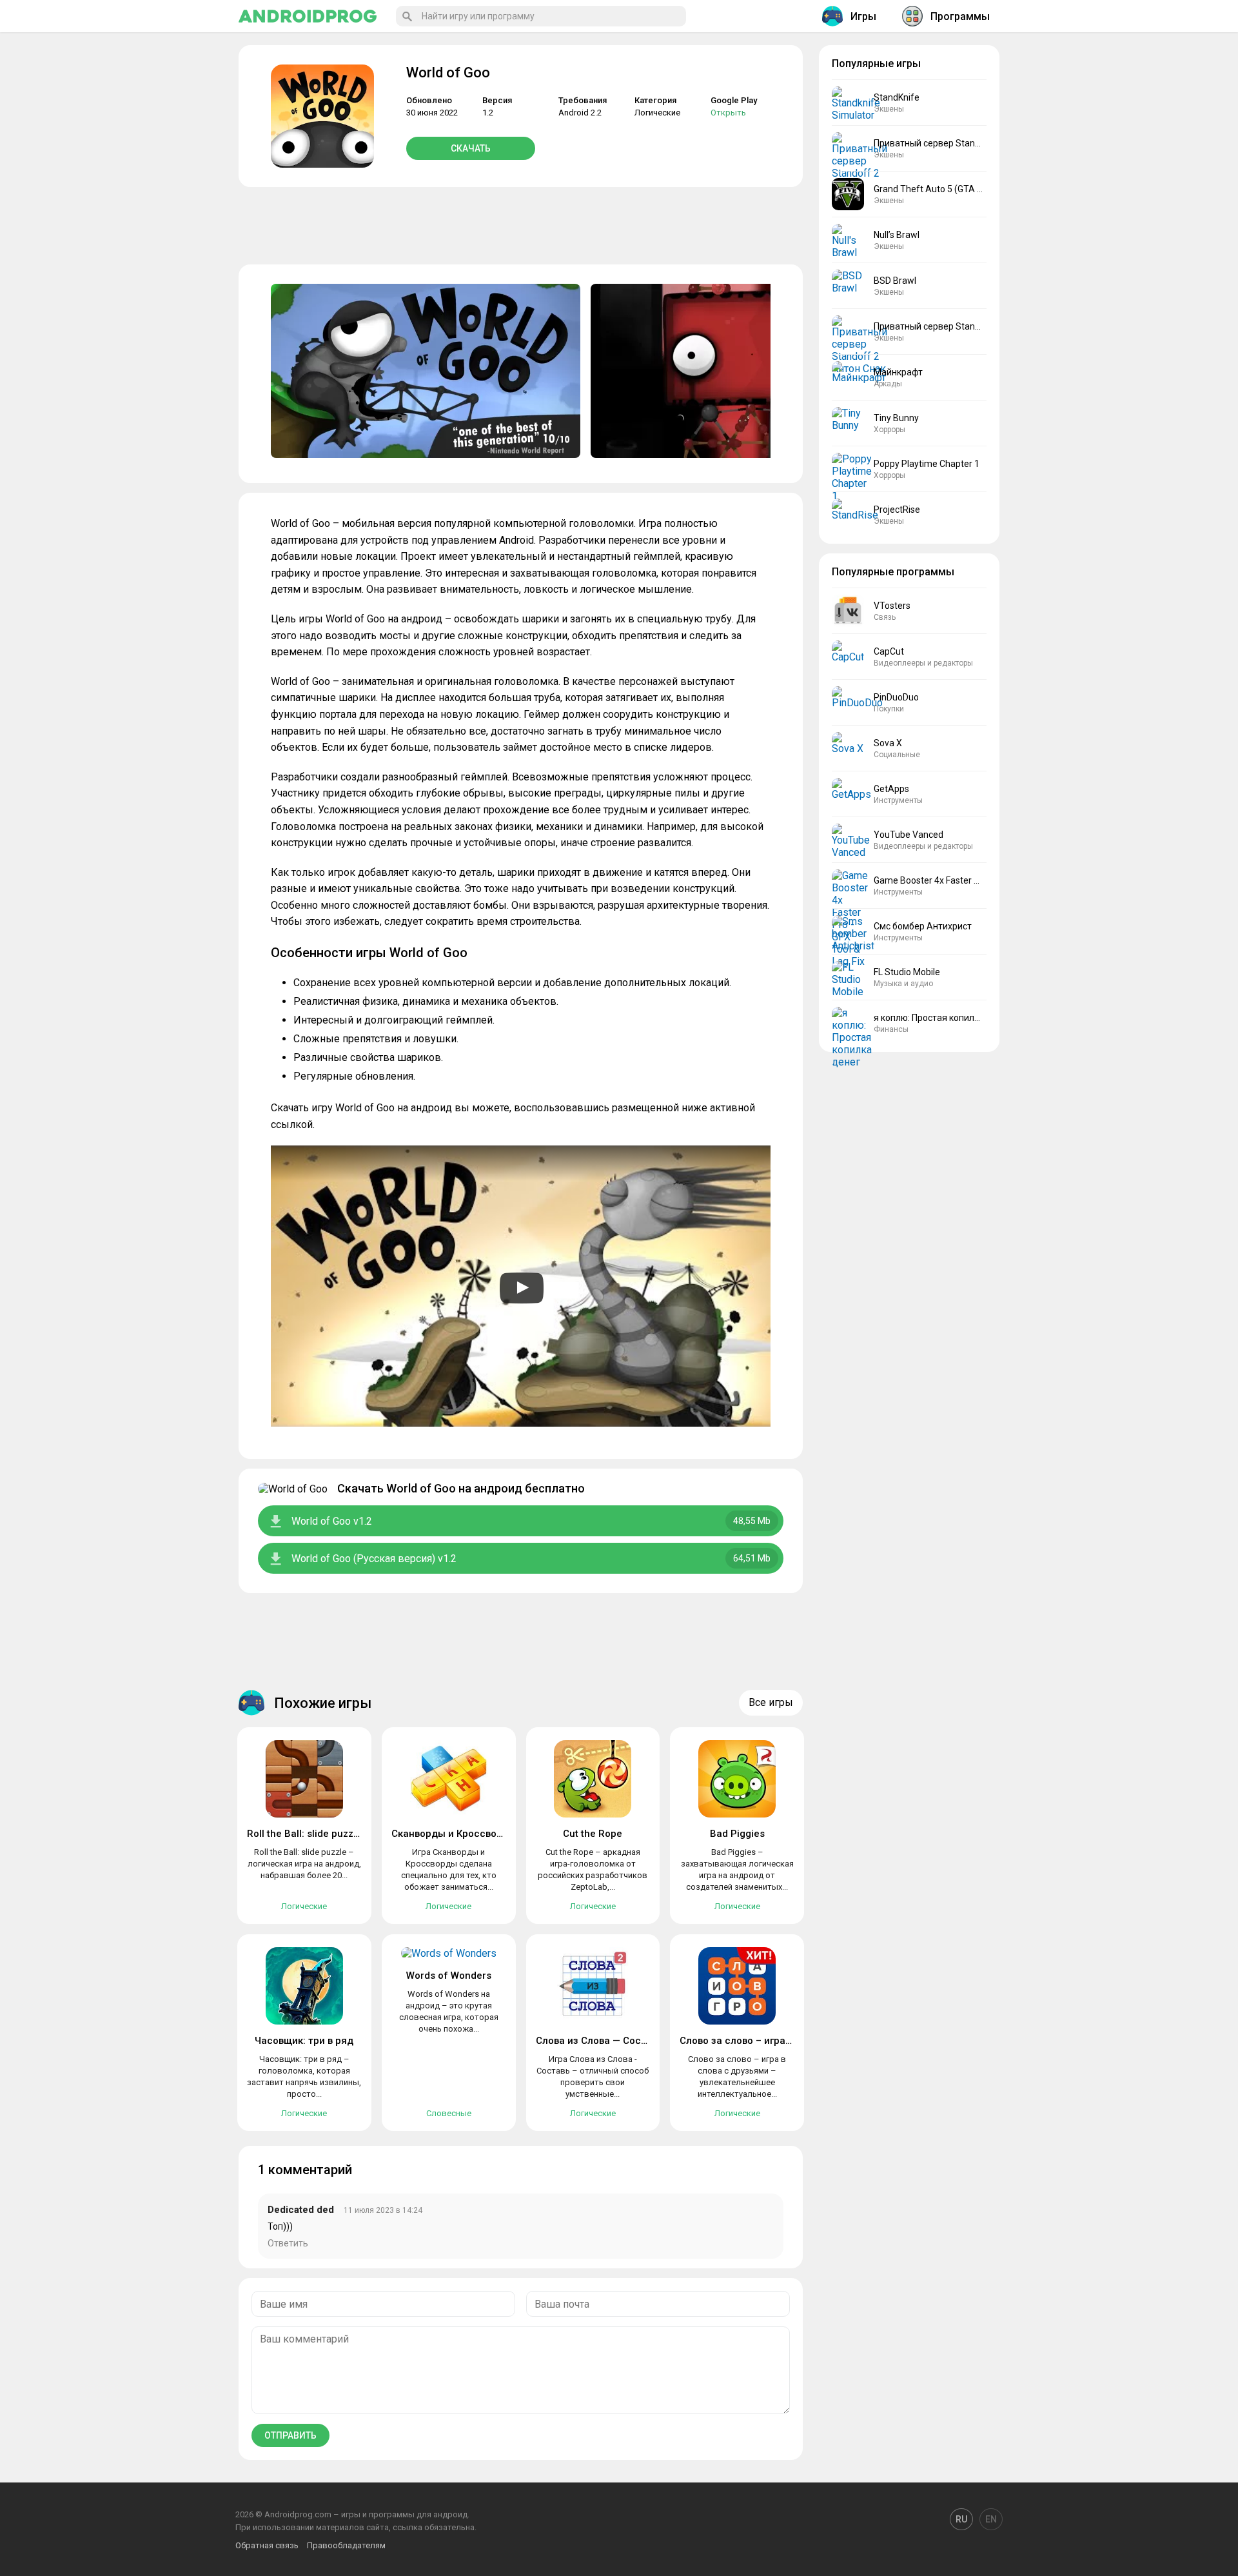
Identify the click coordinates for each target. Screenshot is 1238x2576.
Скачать (471, 148)
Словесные (449, 2113)
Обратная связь (267, 2545)
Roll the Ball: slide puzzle (304, 1834)
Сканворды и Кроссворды (454, 1834)
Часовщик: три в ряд (304, 2041)
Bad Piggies (737, 1834)
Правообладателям (346, 2545)
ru (961, 2519)
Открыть (728, 113)
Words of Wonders (449, 1976)
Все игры (771, 1702)
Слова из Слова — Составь (599, 2041)
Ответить (288, 2243)
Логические (657, 113)
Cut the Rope (593, 1834)
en (991, 2519)
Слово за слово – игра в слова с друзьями (780, 2041)
